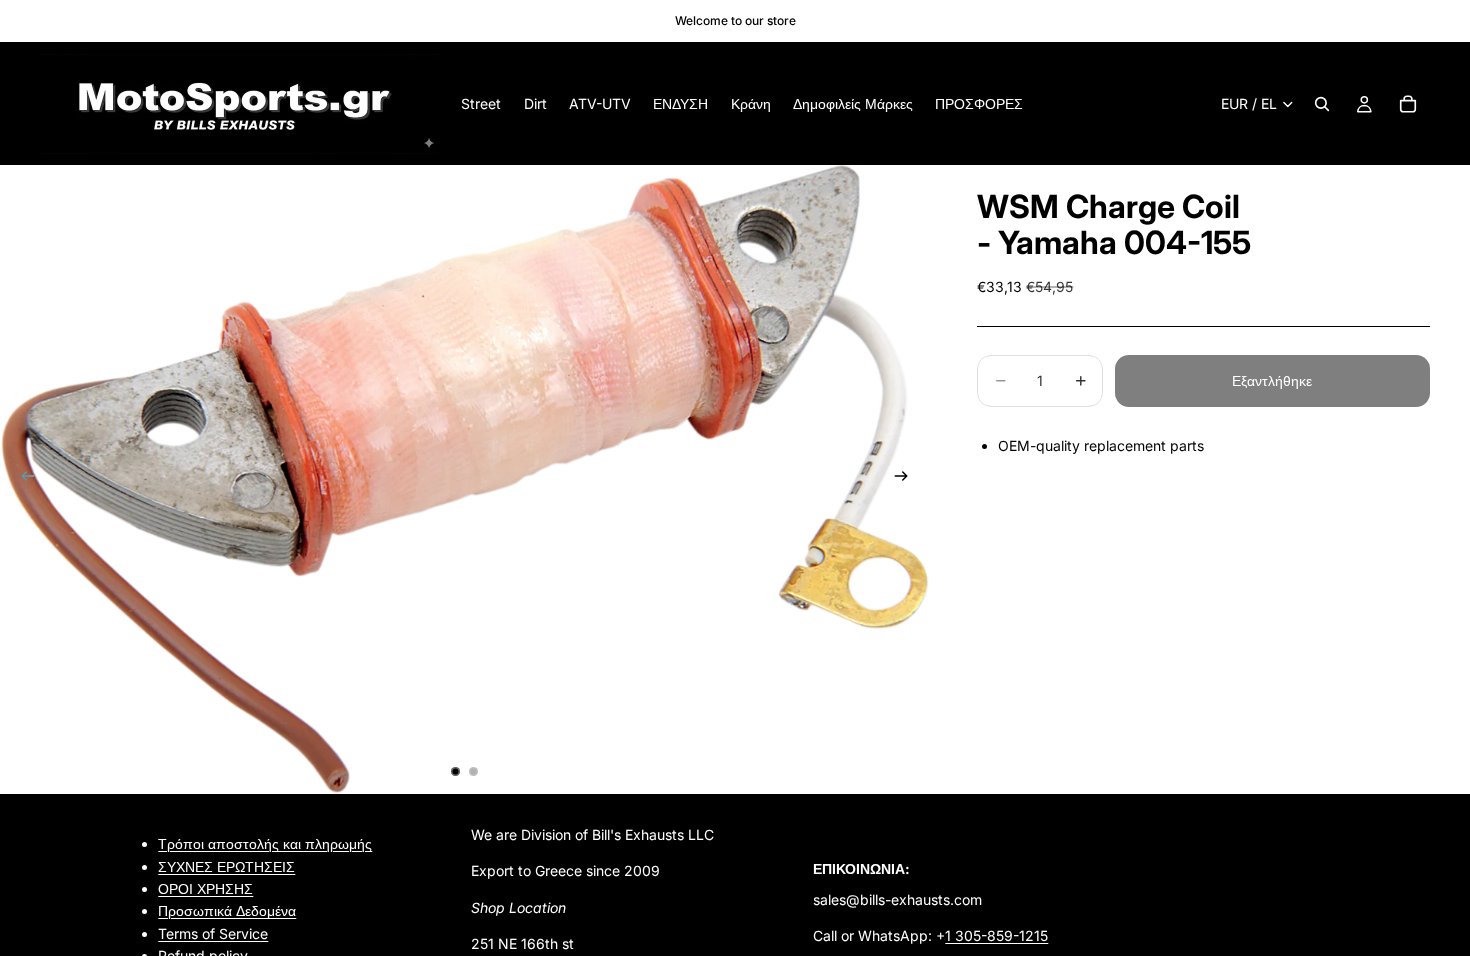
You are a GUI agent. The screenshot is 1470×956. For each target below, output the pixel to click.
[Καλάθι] (1408, 104)
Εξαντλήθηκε (1272, 380)
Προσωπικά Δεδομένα (227, 910)
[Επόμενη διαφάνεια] (907, 480)
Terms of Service (213, 933)
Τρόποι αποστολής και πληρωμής (265, 843)
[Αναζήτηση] (1322, 104)
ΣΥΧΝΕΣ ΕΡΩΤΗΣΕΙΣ (226, 865)
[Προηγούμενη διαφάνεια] (22, 480)
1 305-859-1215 (996, 935)
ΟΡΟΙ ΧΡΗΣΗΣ (205, 888)
